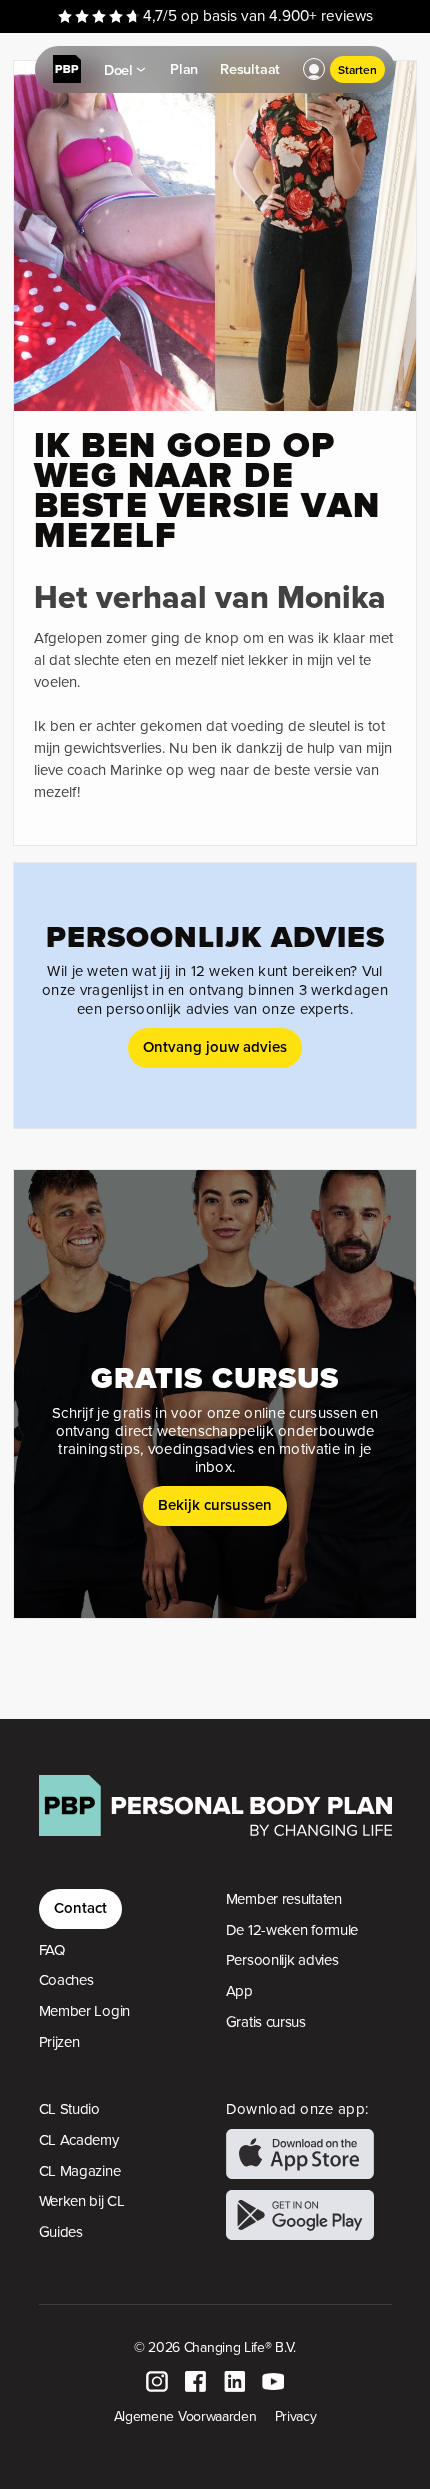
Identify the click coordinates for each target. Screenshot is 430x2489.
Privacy (296, 2416)
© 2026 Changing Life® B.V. (215, 2347)
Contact (80, 1907)
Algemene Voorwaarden (185, 2416)
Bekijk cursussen (215, 1504)
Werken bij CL (82, 2201)
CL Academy (79, 2140)
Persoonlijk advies (282, 1960)
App (239, 1991)
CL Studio (69, 2109)
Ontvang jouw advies (215, 1046)
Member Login (84, 2011)
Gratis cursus (266, 2022)
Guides (61, 2232)
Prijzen (59, 2042)
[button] (314, 70)
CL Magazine (80, 2171)
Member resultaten (284, 1899)
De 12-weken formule (292, 1930)
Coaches (66, 1980)
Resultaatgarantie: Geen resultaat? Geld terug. (215, 15)
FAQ (52, 1950)
